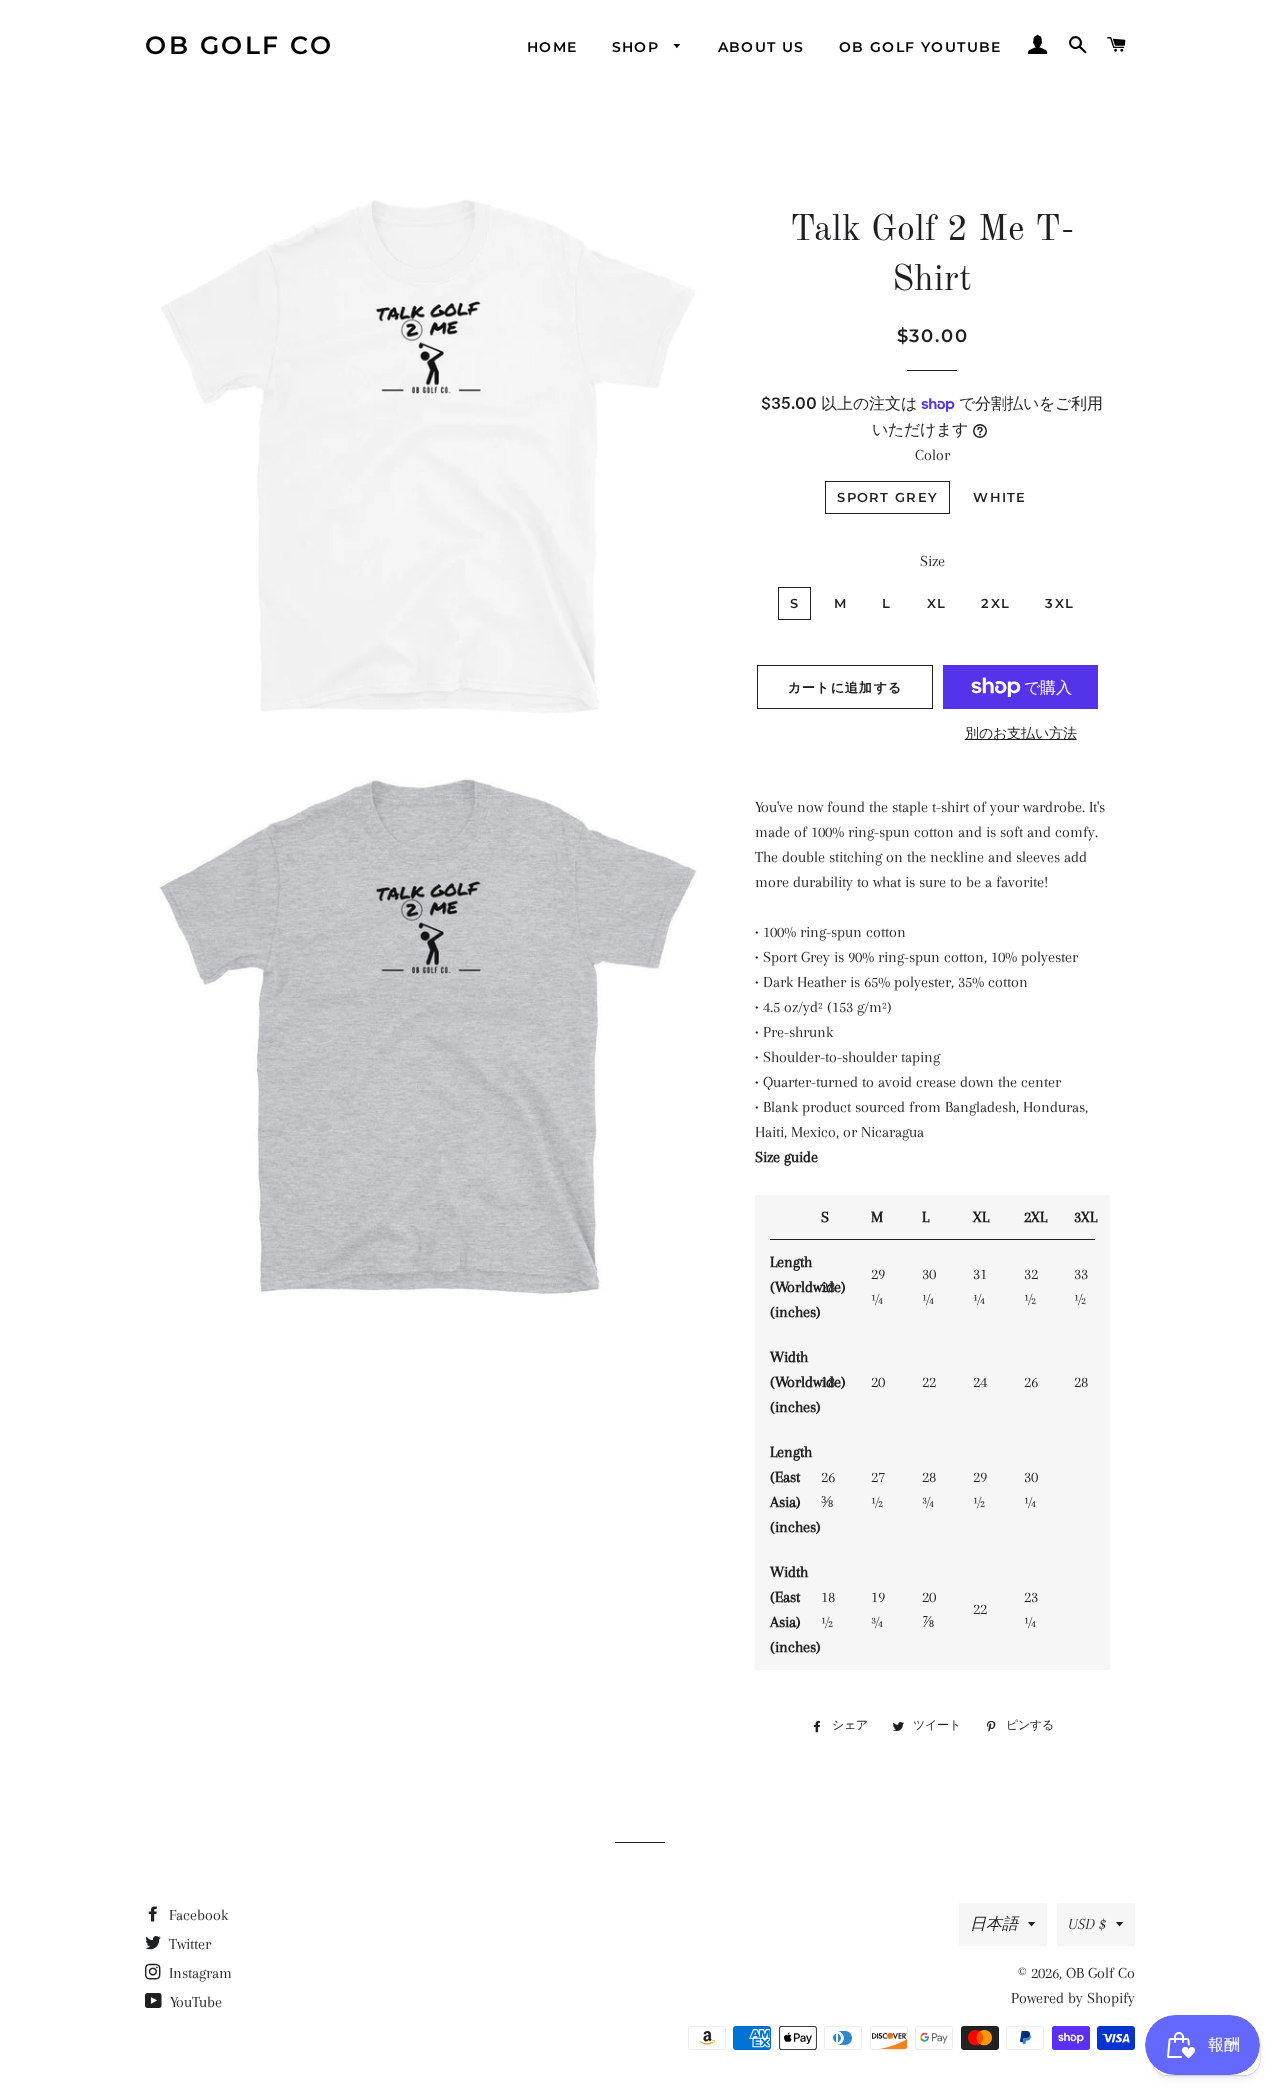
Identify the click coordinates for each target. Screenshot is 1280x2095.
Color (932, 455)
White (1000, 497)
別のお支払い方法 (1021, 733)
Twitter (188, 1944)
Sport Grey (887, 497)
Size (932, 561)
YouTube (194, 2002)
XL (937, 603)
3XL (1059, 603)
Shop (638, 47)
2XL (995, 603)
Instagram (198, 1973)
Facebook (196, 1915)
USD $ (1087, 1924)
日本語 (994, 1924)
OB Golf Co (239, 45)
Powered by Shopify (1073, 1998)
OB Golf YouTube (920, 47)
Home (552, 47)
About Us (761, 47)
